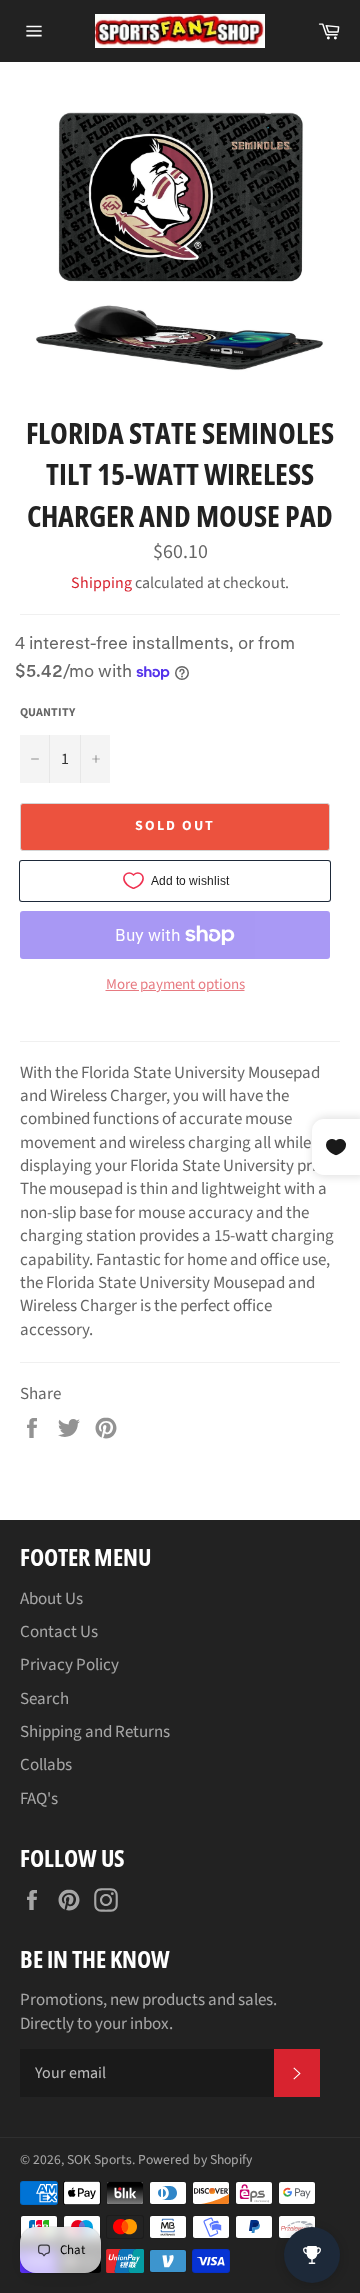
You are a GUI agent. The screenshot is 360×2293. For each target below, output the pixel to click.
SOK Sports (99, 2159)
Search (44, 1699)
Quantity (47, 713)
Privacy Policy (69, 1665)
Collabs (46, 1765)
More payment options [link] (175, 985)
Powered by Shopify (195, 2159)
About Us (51, 1599)
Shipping (101, 583)
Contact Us (59, 1632)
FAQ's (39, 1799)
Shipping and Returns (95, 1732)
